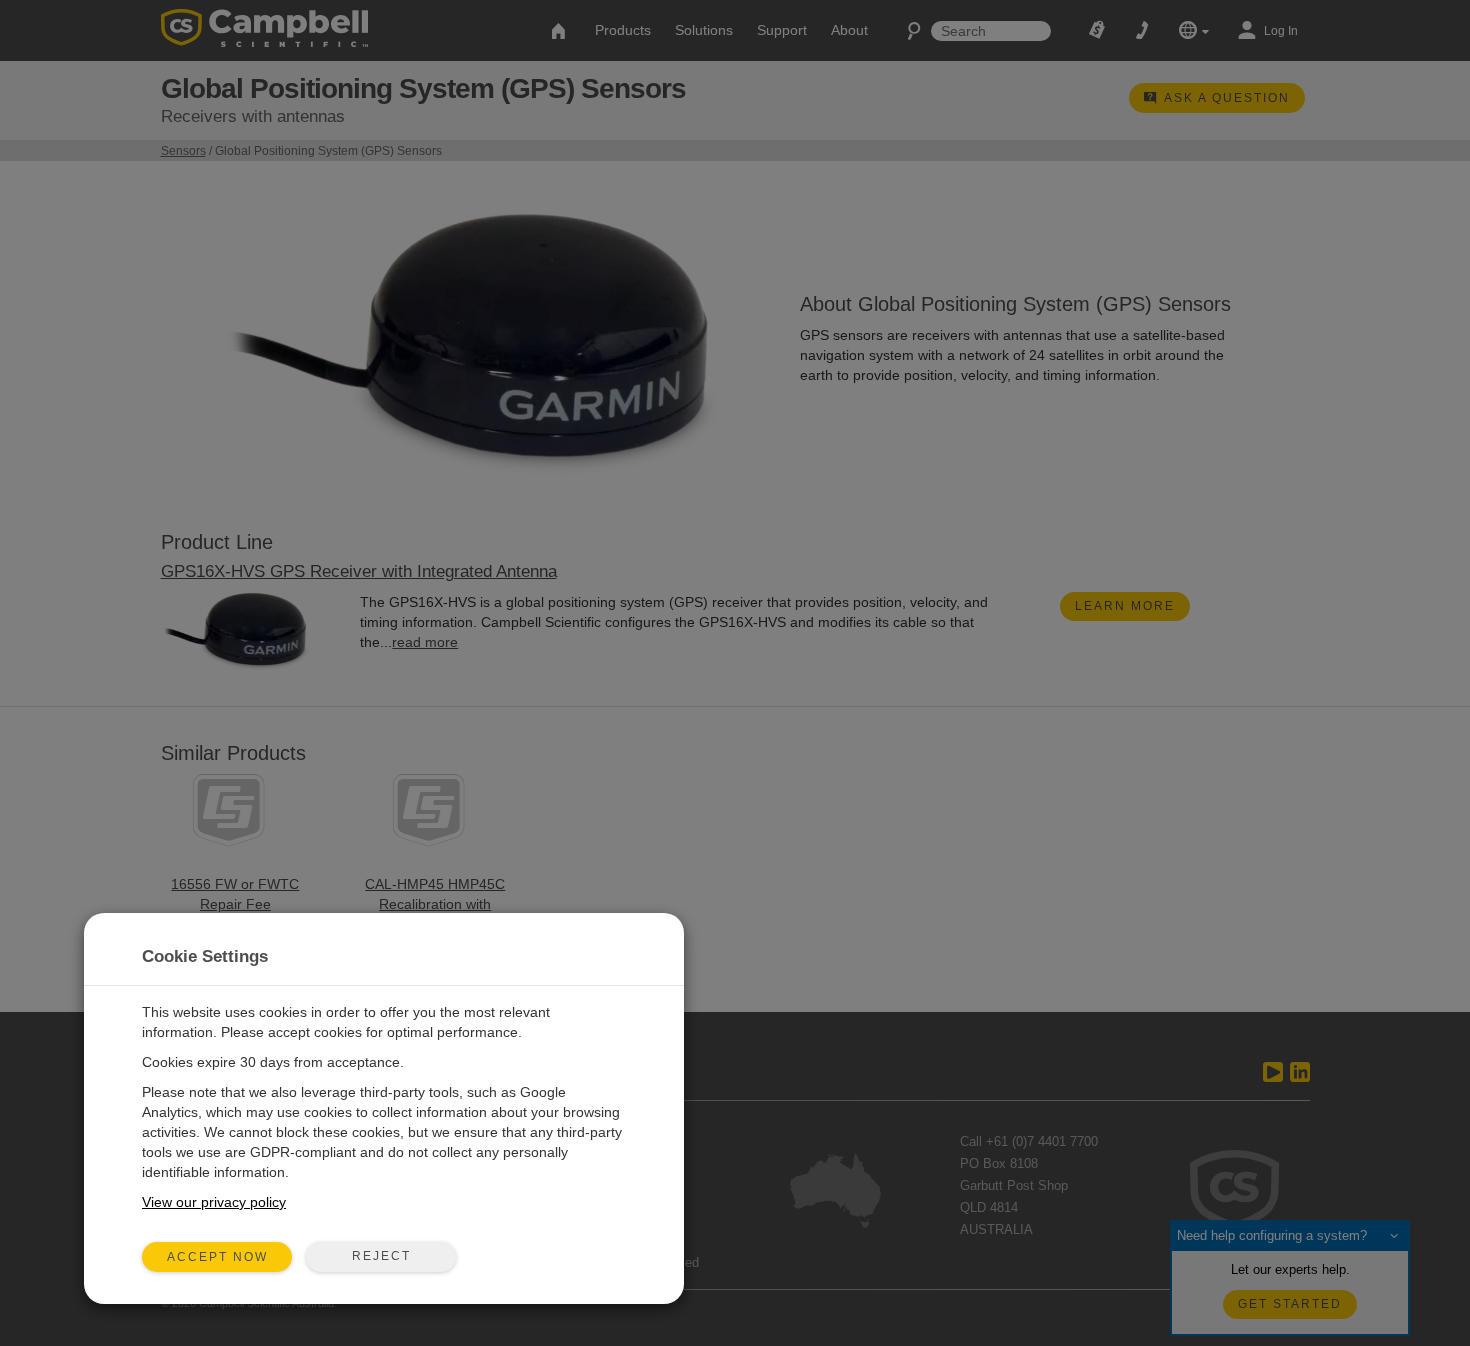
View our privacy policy (214, 1202)
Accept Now (217, 1257)
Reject (381, 1256)
